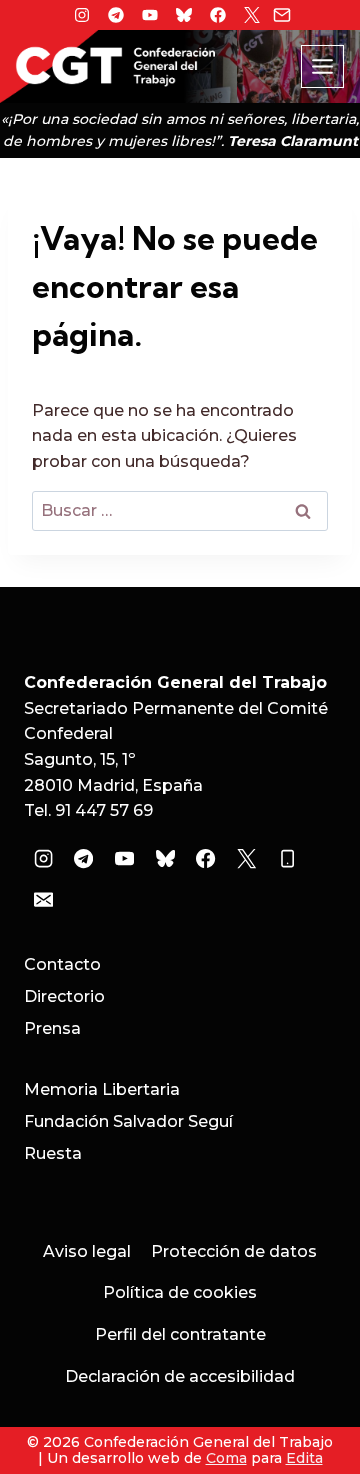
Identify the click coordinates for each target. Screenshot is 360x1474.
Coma (226, 1458)
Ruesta (53, 1153)
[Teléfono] (287, 859)
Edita (304, 1458)
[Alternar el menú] (322, 66)
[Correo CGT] (282, 15)
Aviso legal (87, 1251)
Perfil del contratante (180, 1334)
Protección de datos (234, 1251)
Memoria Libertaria (102, 1089)
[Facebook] (218, 15)
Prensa (52, 1028)
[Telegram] (116, 15)
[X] (252, 15)
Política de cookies (180, 1292)
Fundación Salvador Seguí (128, 1121)
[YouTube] (124, 859)
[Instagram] (82, 15)
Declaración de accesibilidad (180, 1376)
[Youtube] (150, 15)
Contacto (62, 964)
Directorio (64, 996)
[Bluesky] (184, 15)
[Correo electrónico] (43, 900)
